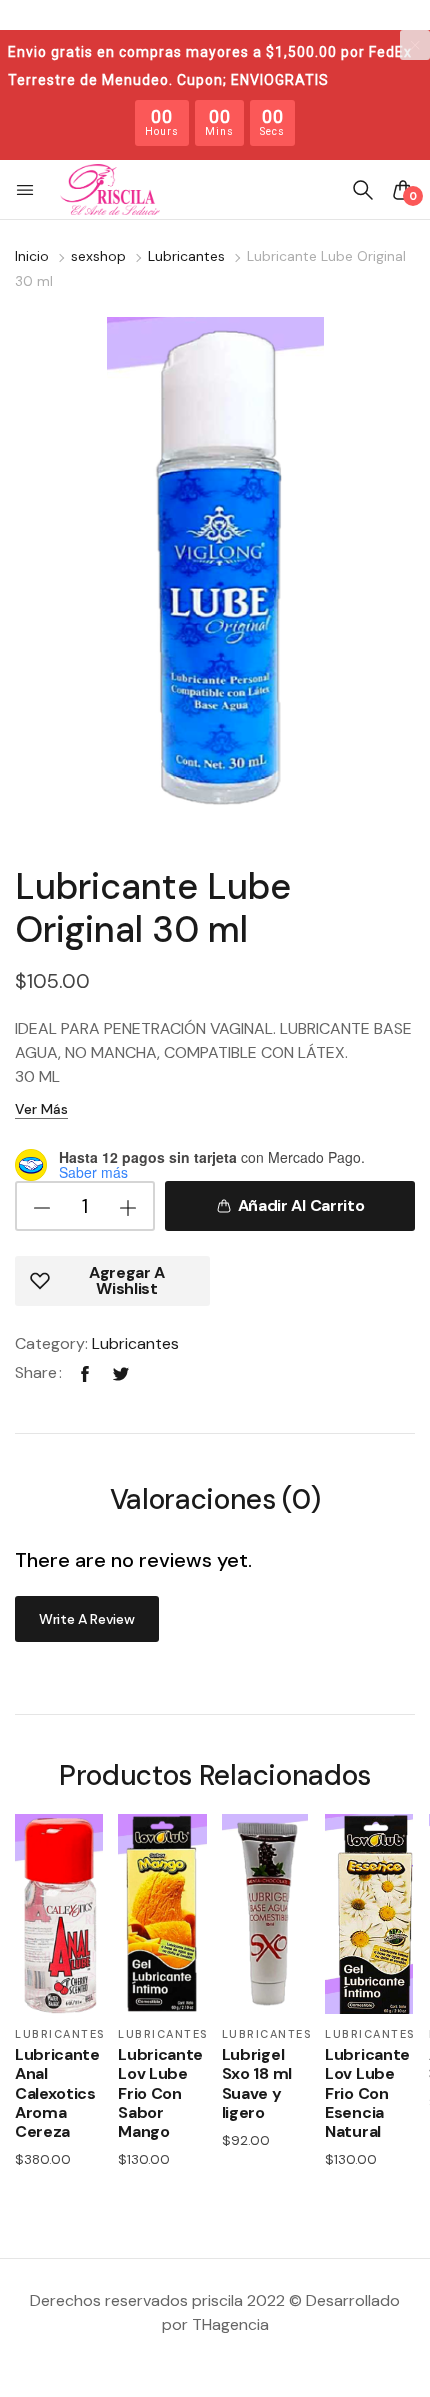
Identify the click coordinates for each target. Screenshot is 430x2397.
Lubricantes (186, 256)
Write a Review (87, 1619)
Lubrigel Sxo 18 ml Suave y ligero (257, 2083)
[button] (27, 190)
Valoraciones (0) (215, 1501)
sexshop (98, 256)
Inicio (32, 256)
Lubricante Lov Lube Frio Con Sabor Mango (160, 2093)
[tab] (215, 1502)
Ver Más (41, 1109)
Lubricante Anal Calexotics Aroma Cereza (57, 2093)
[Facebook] (85, 1372)
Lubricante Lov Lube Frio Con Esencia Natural (367, 2093)
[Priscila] (110, 190)
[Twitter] (121, 1372)
